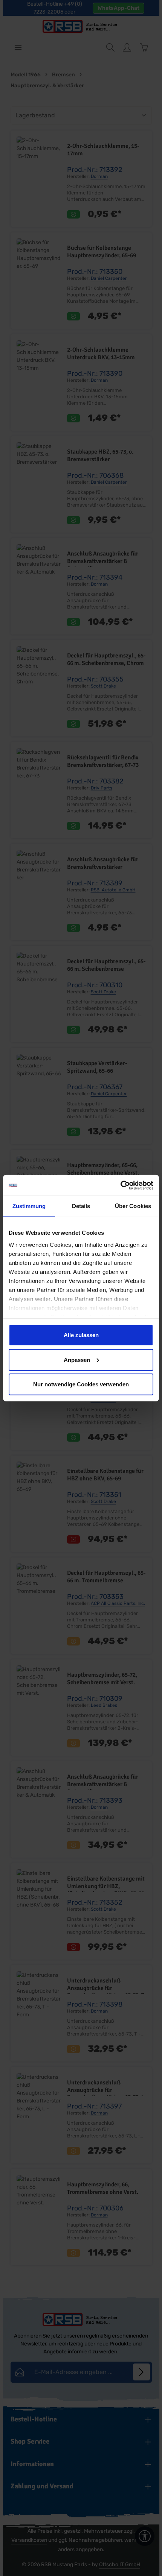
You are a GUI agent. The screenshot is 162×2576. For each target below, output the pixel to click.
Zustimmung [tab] (29, 1206)
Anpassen (77, 1359)
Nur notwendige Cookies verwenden (81, 1384)
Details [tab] (81, 1206)
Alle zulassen (81, 1335)
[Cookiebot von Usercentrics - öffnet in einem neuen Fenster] (120, 1185)
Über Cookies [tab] (133, 1206)
